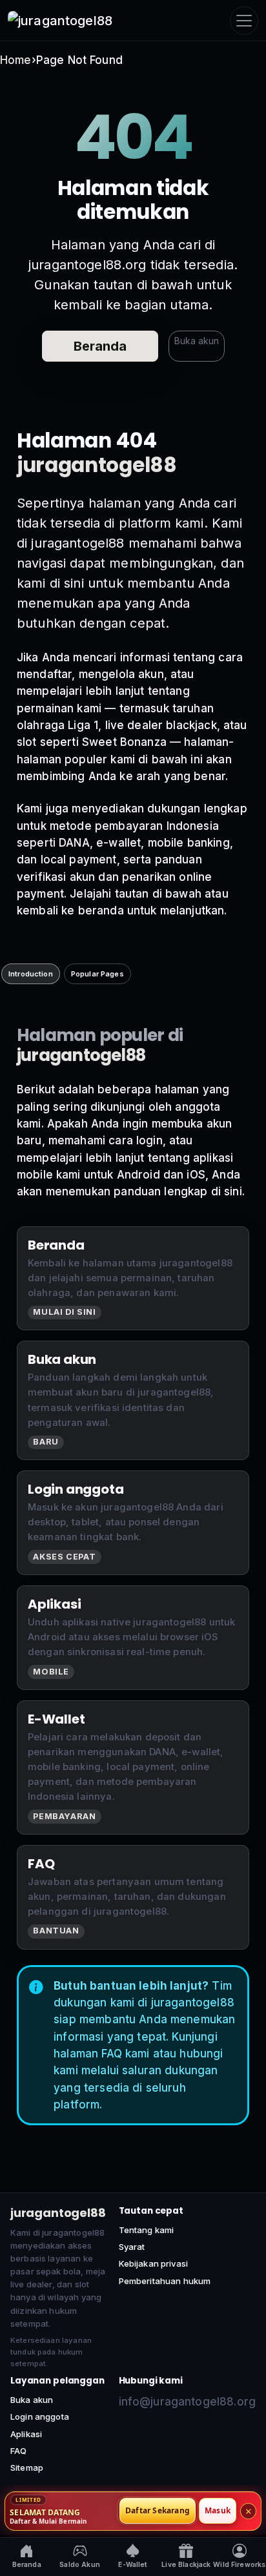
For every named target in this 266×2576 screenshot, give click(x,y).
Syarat (132, 2247)
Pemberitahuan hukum (165, 2281)
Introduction (31, 974)
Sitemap (27, 2468)
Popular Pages (97, 974)
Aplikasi (26, 2434)
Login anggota (40, 2416)
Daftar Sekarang (158, 2511)
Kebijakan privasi (154, 2263)
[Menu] (244, 21)
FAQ (18, 2451)
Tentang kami (147, 2230)
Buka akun (197, 341)
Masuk (218, 2511)
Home (16, 60)
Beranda (100, 346)
